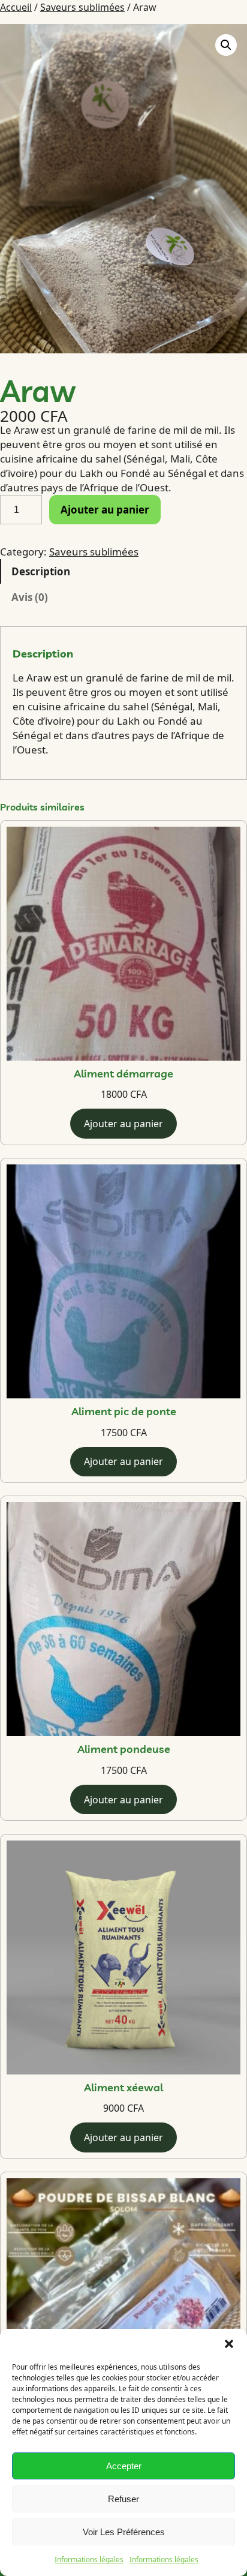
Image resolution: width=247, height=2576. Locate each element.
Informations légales (89, 2560)
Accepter (124, 2466)
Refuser (123, 2499)
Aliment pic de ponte (124, 1412)
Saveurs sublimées (82, 7)
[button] (229, 2344)
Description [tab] (41, 571)
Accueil (16, 7)
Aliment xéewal (123, 2088)
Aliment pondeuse (124, 1750)
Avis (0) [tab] (30, 597)
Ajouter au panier (105, 510)
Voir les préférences (124, 2532)
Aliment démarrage (123, 1074)
